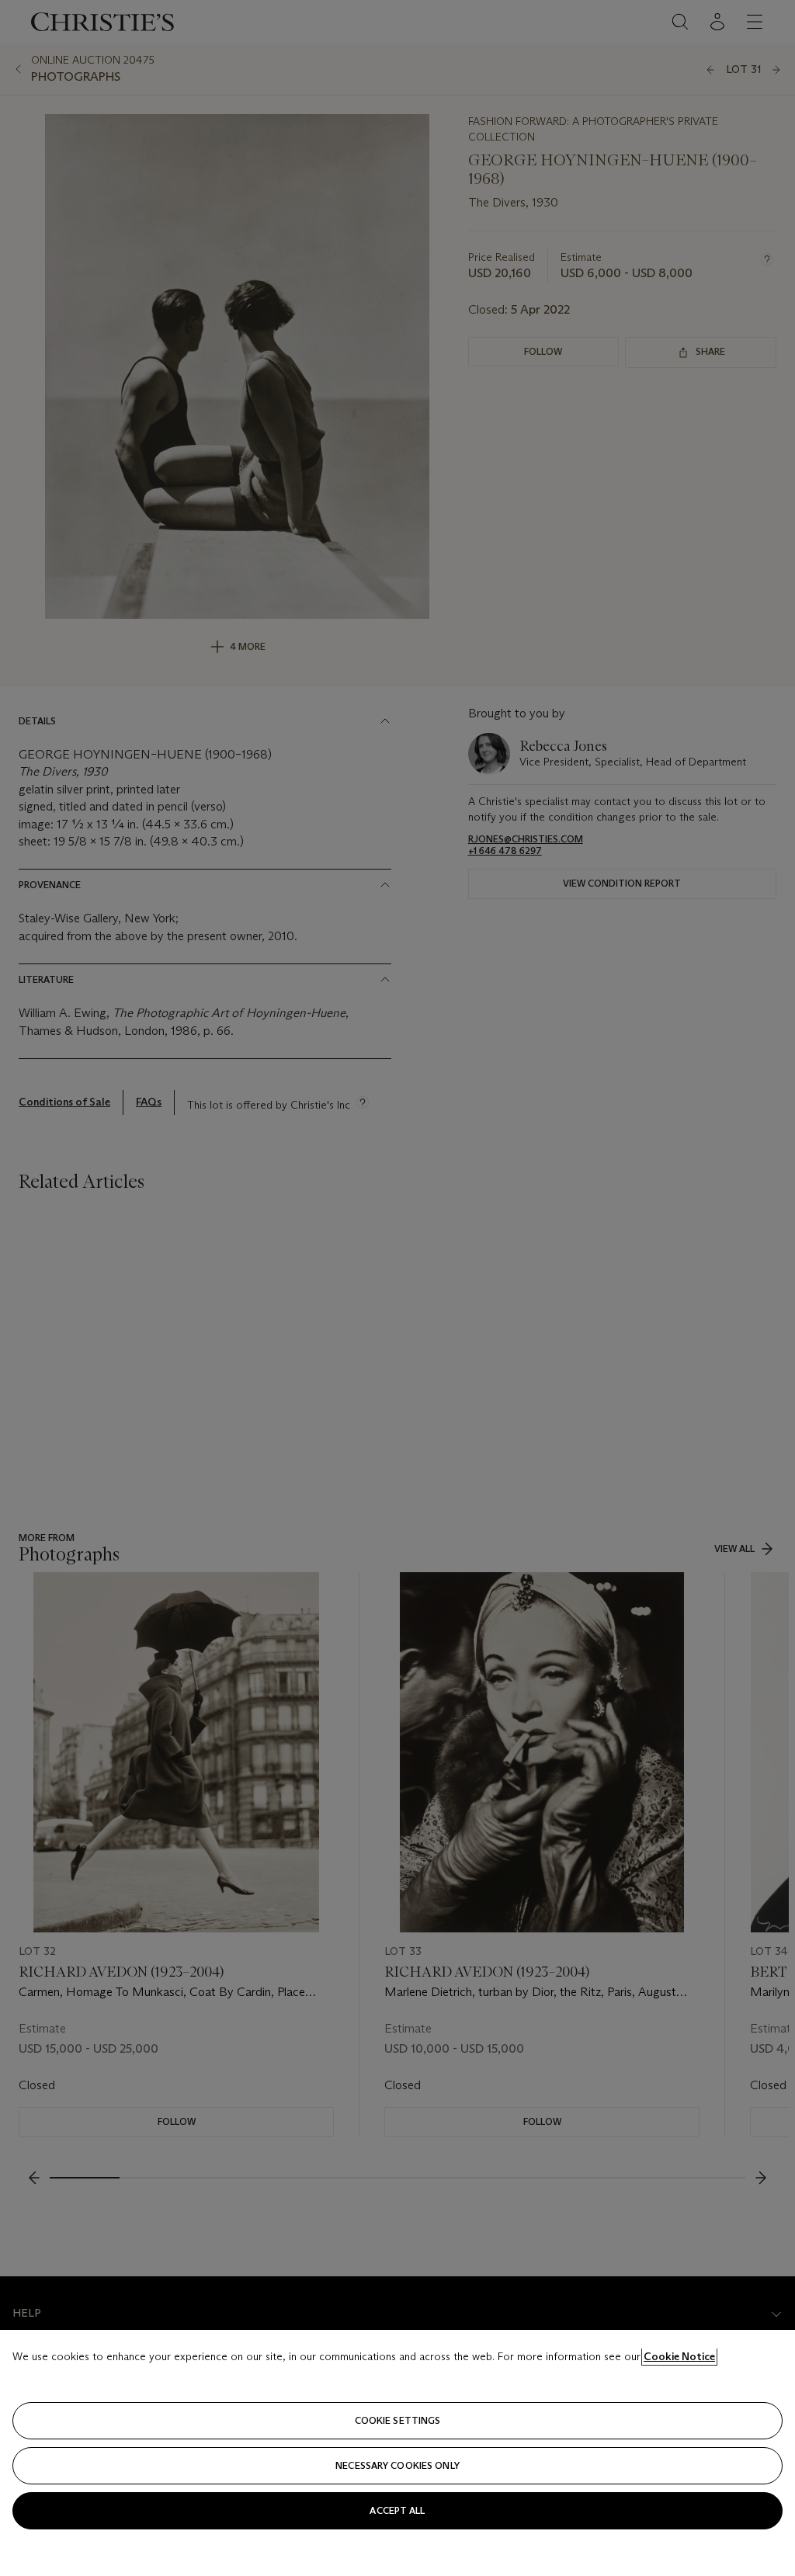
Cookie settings (398, 2420)
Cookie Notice (679, 2356)
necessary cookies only (397, 2465)
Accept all (397, 2510)
